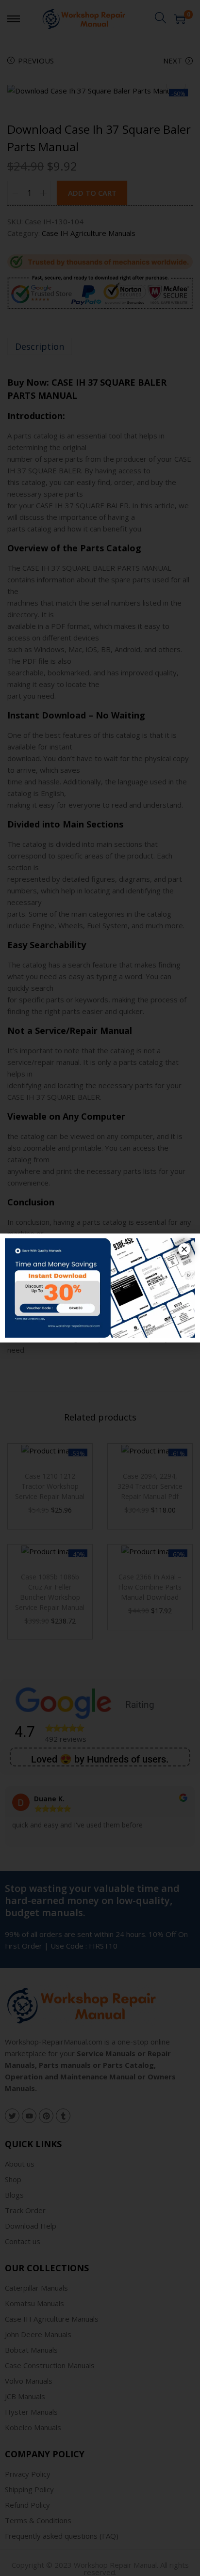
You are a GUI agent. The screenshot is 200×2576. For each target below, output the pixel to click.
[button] (184, 1249)
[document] (100, 1288)
